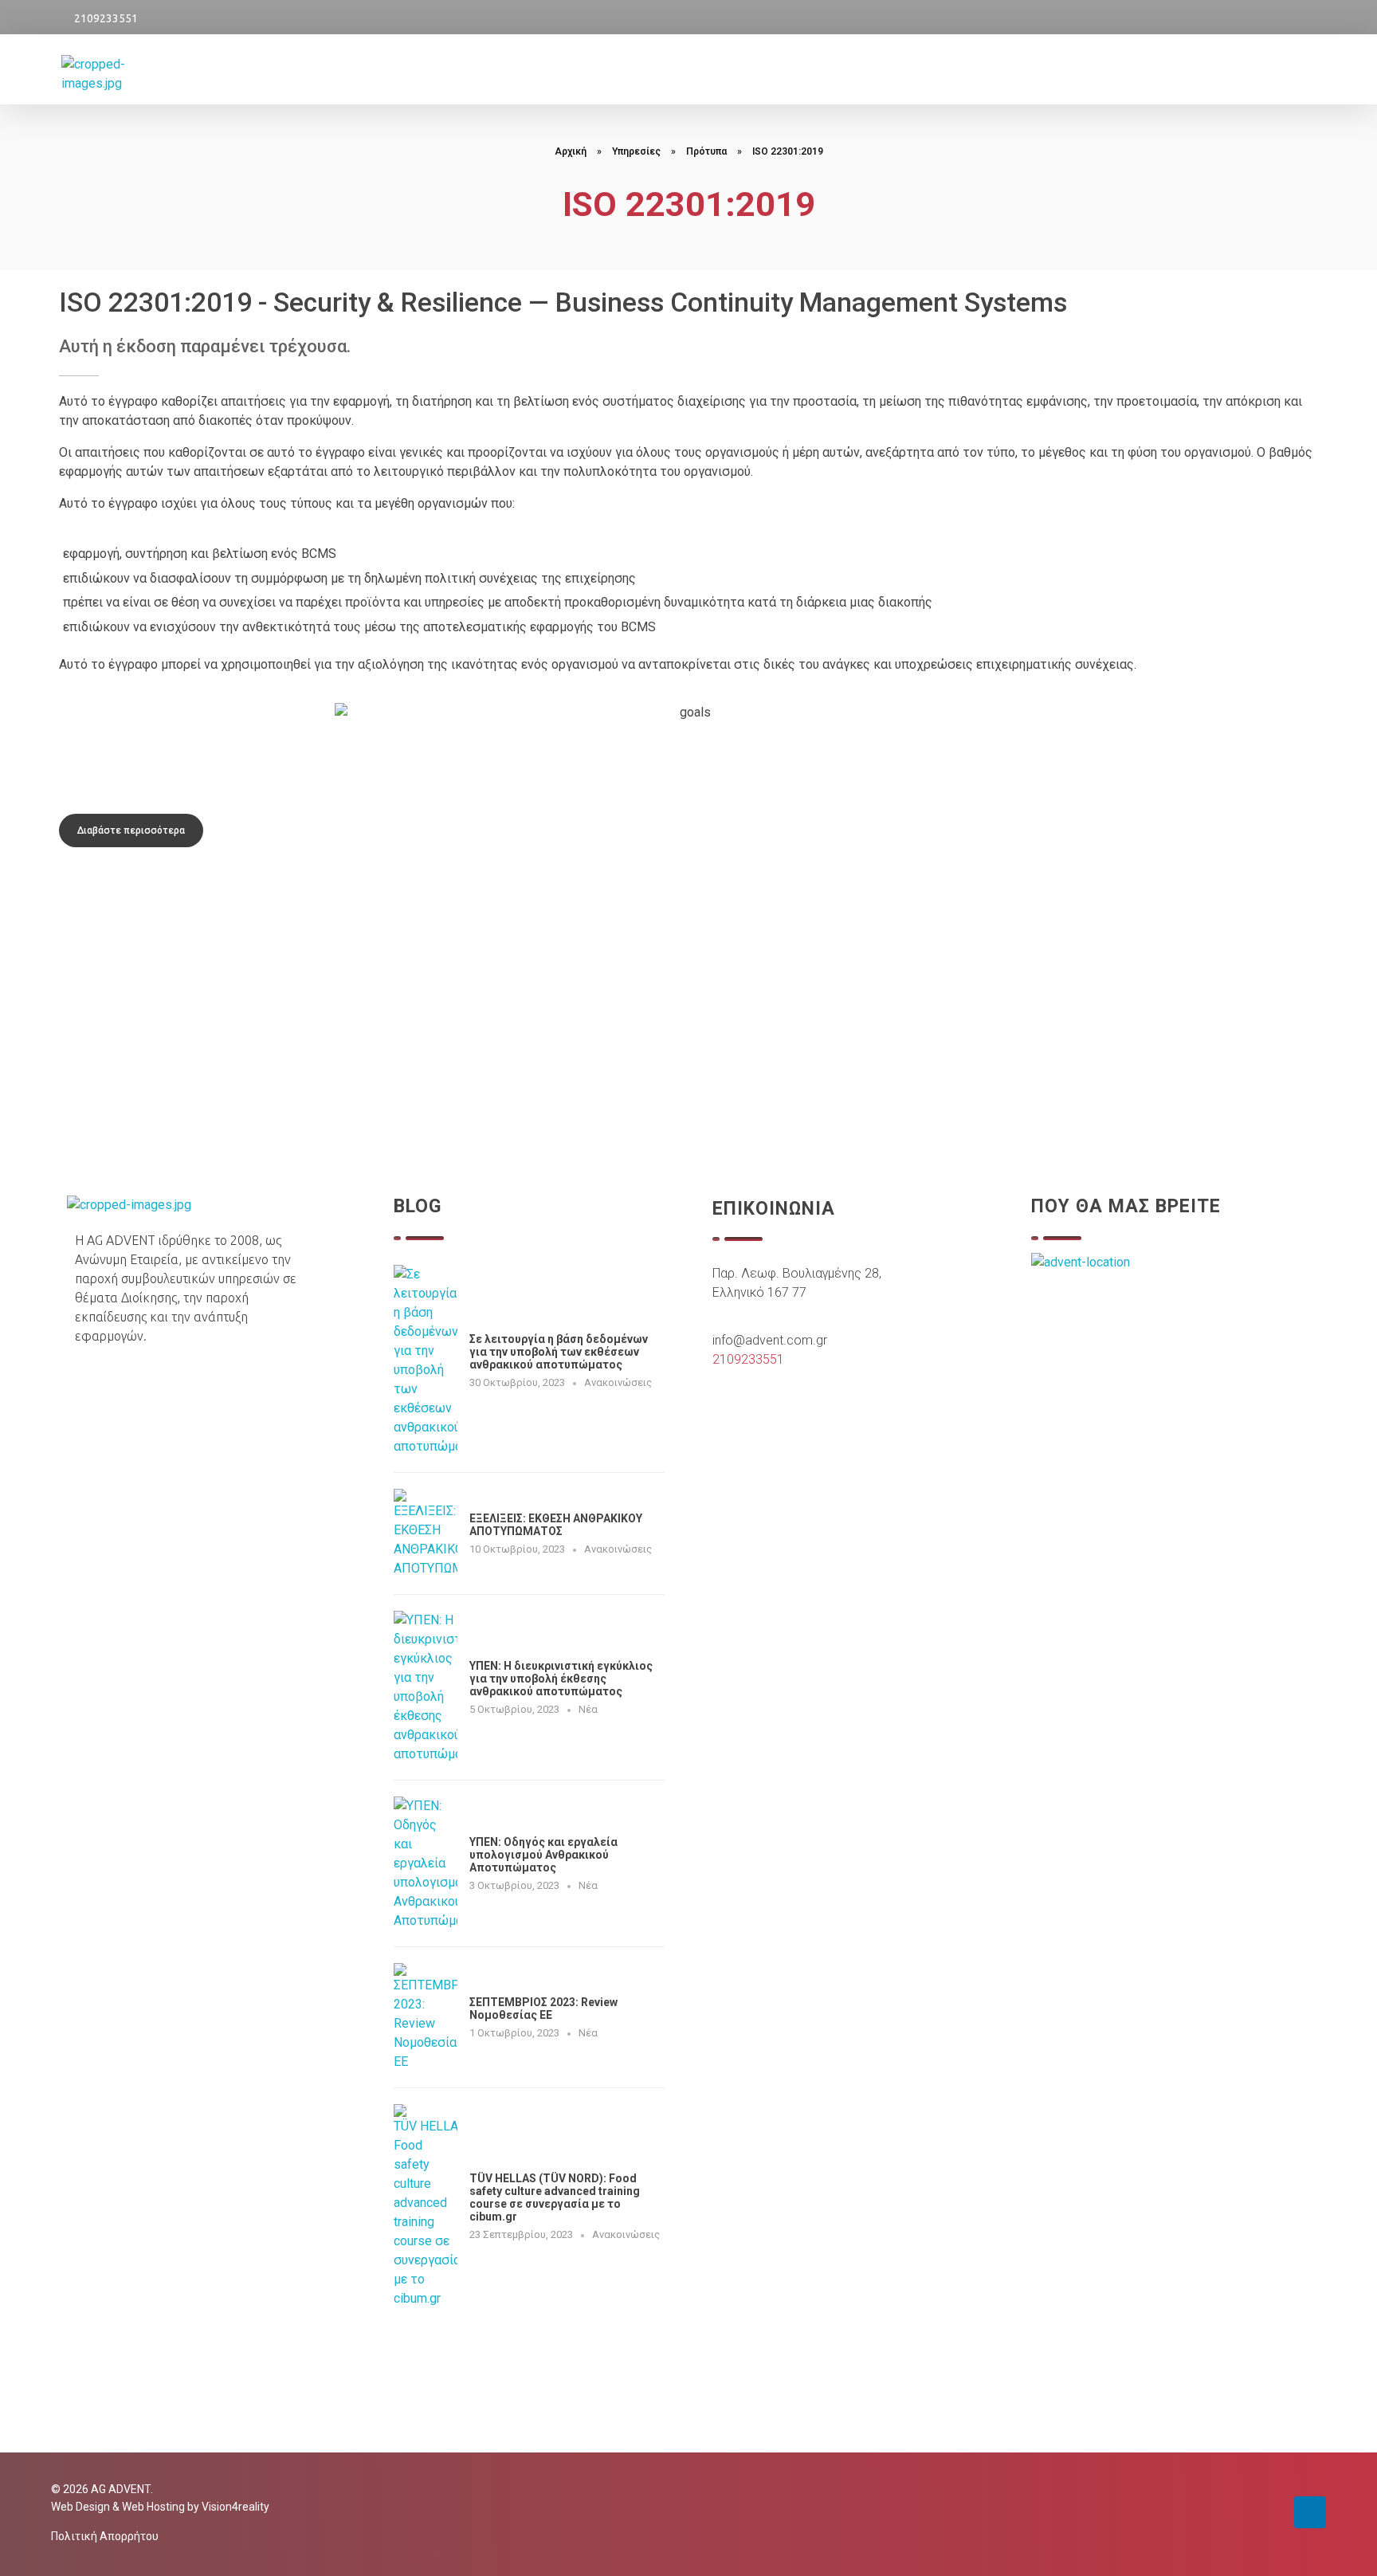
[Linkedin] (1310, 2512)
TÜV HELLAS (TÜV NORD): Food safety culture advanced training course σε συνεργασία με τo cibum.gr (555, 2197)
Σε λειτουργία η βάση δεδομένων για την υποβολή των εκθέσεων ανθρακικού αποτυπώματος (559, 1352)
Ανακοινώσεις (618, 1382)
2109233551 (106, 18)
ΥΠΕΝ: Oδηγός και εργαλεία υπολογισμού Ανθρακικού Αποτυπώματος (543, 1855)
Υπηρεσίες (636, 151)
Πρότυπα (706, 151)
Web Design (80, 2507)
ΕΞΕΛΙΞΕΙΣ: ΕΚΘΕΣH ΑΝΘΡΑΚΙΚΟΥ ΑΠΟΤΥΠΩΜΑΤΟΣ (556, 1525)
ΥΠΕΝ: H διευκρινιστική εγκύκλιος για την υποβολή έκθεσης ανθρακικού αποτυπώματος (561, 1679)
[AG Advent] (124, 74)
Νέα (588, 1709)
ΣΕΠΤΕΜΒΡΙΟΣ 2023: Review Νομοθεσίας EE (543, 2009)
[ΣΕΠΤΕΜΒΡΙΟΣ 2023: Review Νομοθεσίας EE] (426, 2017)
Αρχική (571, 151)
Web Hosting (153, 2507)
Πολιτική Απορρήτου (105, 2536)
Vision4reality (235, 2507)
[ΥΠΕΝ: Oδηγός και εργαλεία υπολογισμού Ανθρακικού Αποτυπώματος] (426, 1863)
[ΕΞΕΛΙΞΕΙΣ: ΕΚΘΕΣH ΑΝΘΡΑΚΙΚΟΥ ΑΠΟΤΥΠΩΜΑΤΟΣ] (426, 1533)
